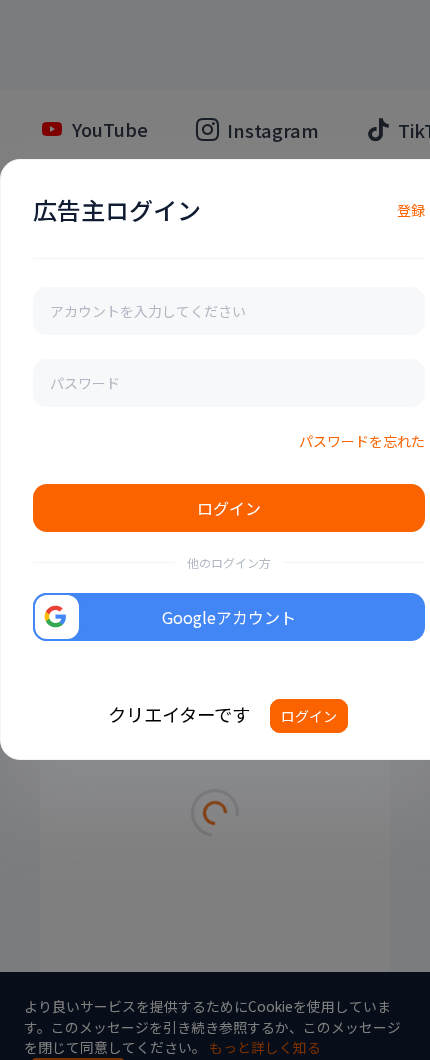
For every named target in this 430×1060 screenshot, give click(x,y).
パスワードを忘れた (362, 441)
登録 (411, 210)
